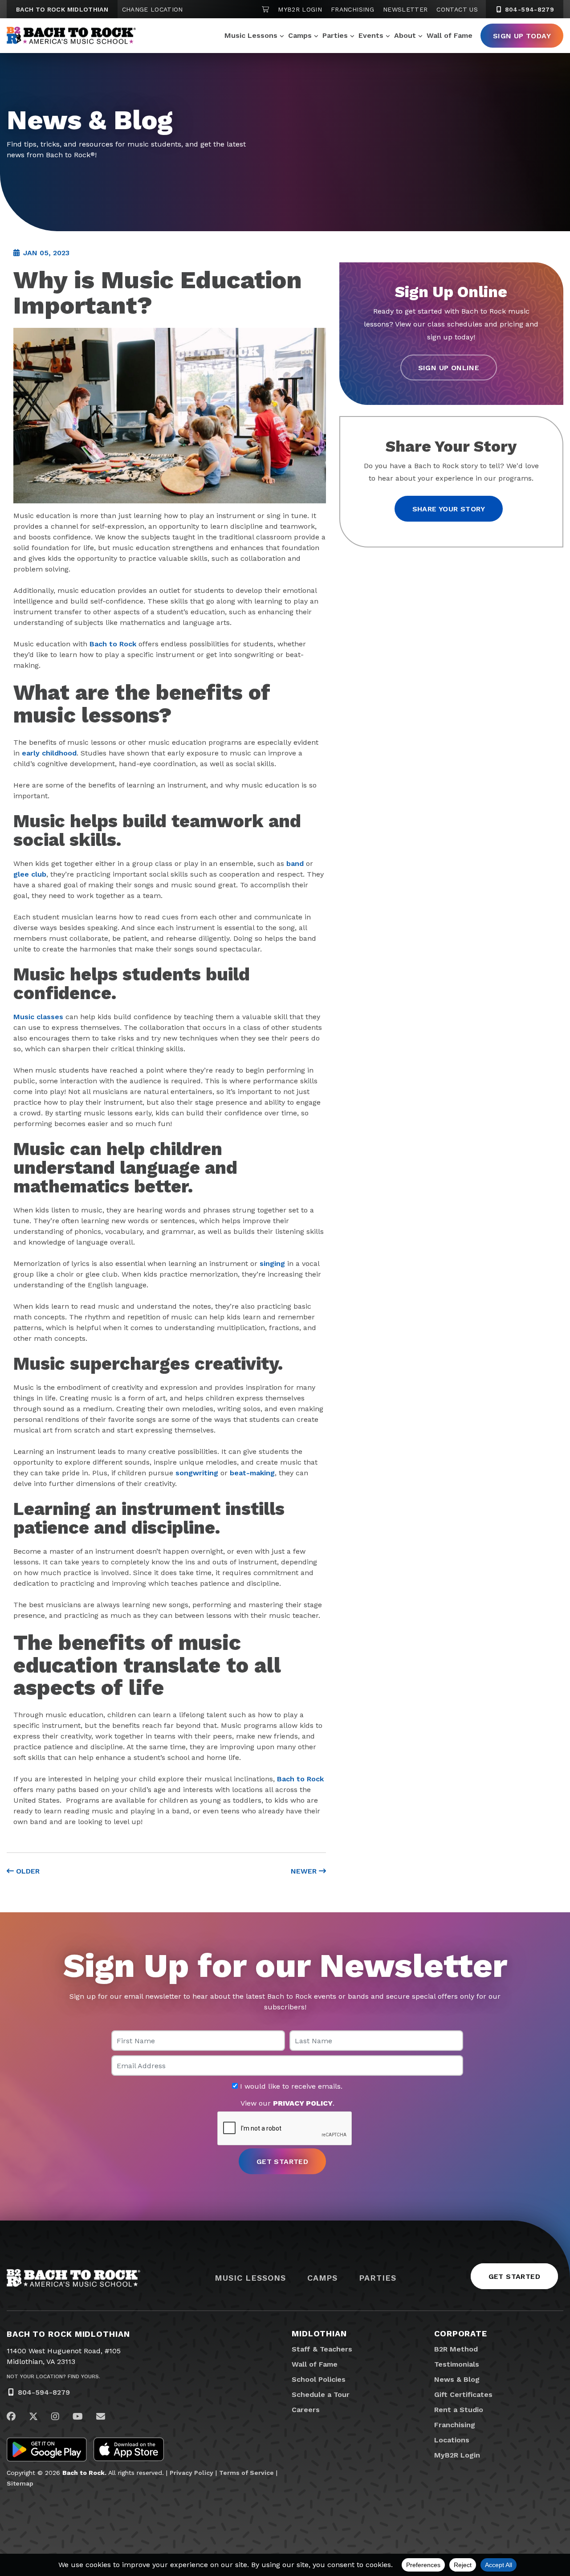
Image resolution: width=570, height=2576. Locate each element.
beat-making (252, 1473)
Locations (452, 2440)
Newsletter (405, 9)
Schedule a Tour (321, 2394)
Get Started (514, 2276)
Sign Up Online (449, 367)
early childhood (49, 753)
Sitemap (20, 2483)
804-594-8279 (528, 9)
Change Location (153, 9)
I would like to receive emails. (290, 2086)
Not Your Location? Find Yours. (53, 2376)
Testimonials (457, 2364)
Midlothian (319, 2333)
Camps (300, 35)
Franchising (352, 9)
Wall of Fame (450, 35)
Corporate (461, 2333)
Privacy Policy (191, 2473)
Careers (306, 2410)
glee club (30, 874)
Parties (335, 35)
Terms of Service (246, 2473)
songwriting (197, 1473)
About (405, 35)
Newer (305, 1871)
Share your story (449, 509)
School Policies (319, 2379)
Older (27, 1871)
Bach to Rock (113, 644)
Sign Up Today (522, 36)
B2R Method (456, 2349)
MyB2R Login (300, 9)
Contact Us (457, 9)
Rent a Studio (459, 2410)
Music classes (38, 1017)
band (295, 863)
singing (272, 1264)
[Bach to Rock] (71, 36)
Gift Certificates (463, 2394)
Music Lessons (251, 35)
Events (371, 35)
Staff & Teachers (322, 2349)
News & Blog (457, 2379)
